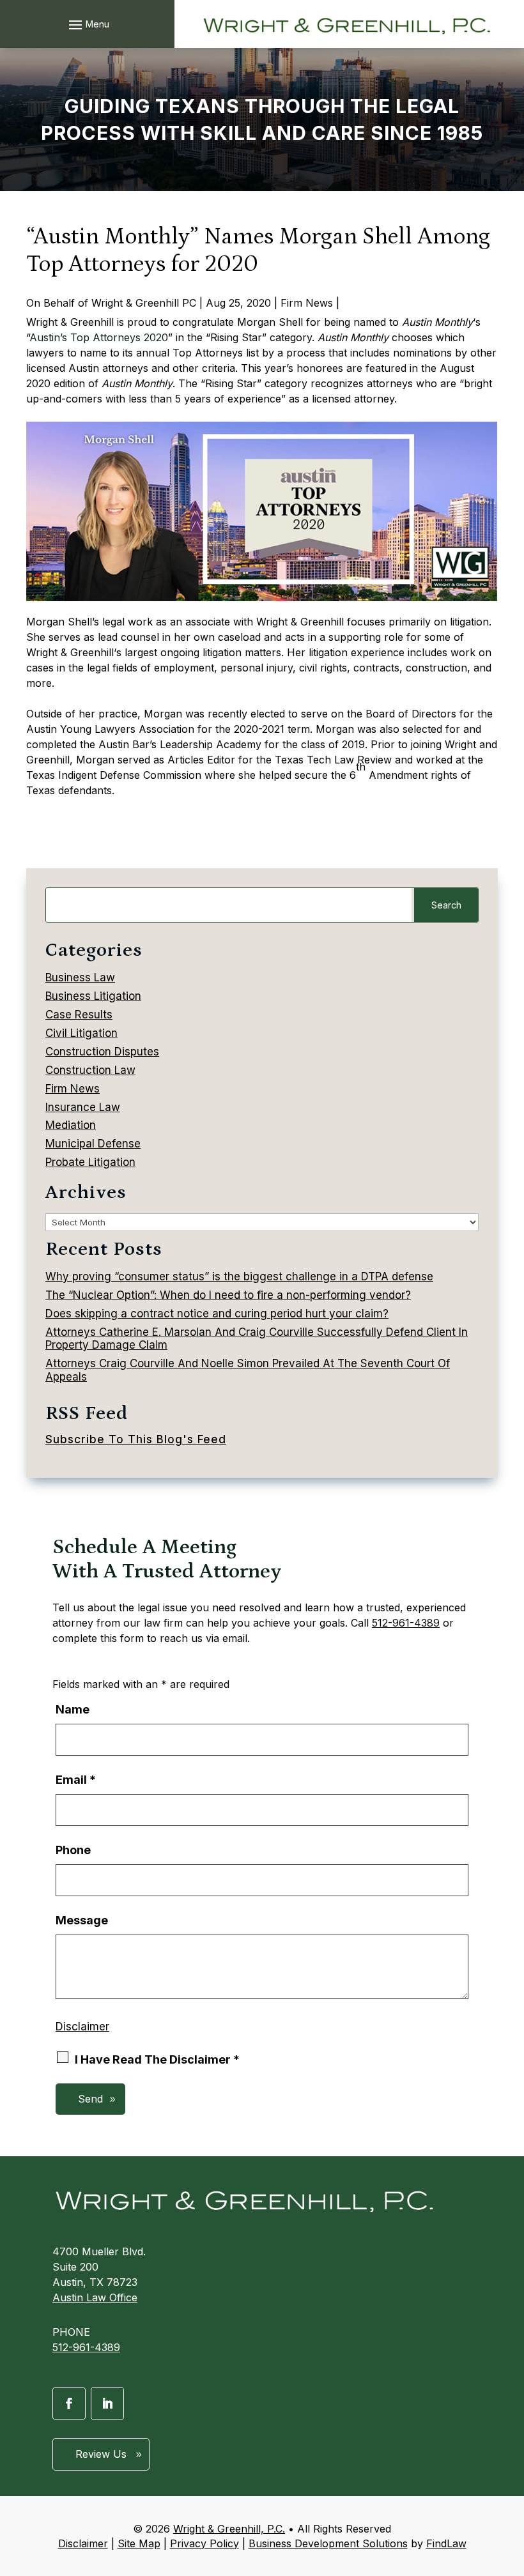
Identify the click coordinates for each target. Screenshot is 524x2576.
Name (73, 1709)
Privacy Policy (204, 2543)
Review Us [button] (101, 2454)
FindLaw (446, 2543)
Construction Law (90, 1070)
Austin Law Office (95, 2297)
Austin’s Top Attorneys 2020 (99, 337)
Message (82, 1920)
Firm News (307, 303)
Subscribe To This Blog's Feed (136, 1439)
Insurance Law (83, 1107)
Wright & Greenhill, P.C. (229, 2529)
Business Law (80, 977)
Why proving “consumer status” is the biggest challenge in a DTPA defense (239, 1276)
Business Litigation (93, 996)
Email (76, 1780)
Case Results (79, 1015)
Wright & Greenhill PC (144, 303)
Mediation (71, 1125)
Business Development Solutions (328, 2543)
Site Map (139, 2543)
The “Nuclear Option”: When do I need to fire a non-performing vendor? (228, 1295)
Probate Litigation (90, 1162)
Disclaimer (82, 2027)
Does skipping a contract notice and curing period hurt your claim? (217, 1314)
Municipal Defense (93, 1144)
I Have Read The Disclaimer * (157, 2059)
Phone (73, 1850)
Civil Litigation (81, 1033)
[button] (87, 24)
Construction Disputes (102, 1052)
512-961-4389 (406, 1623)
